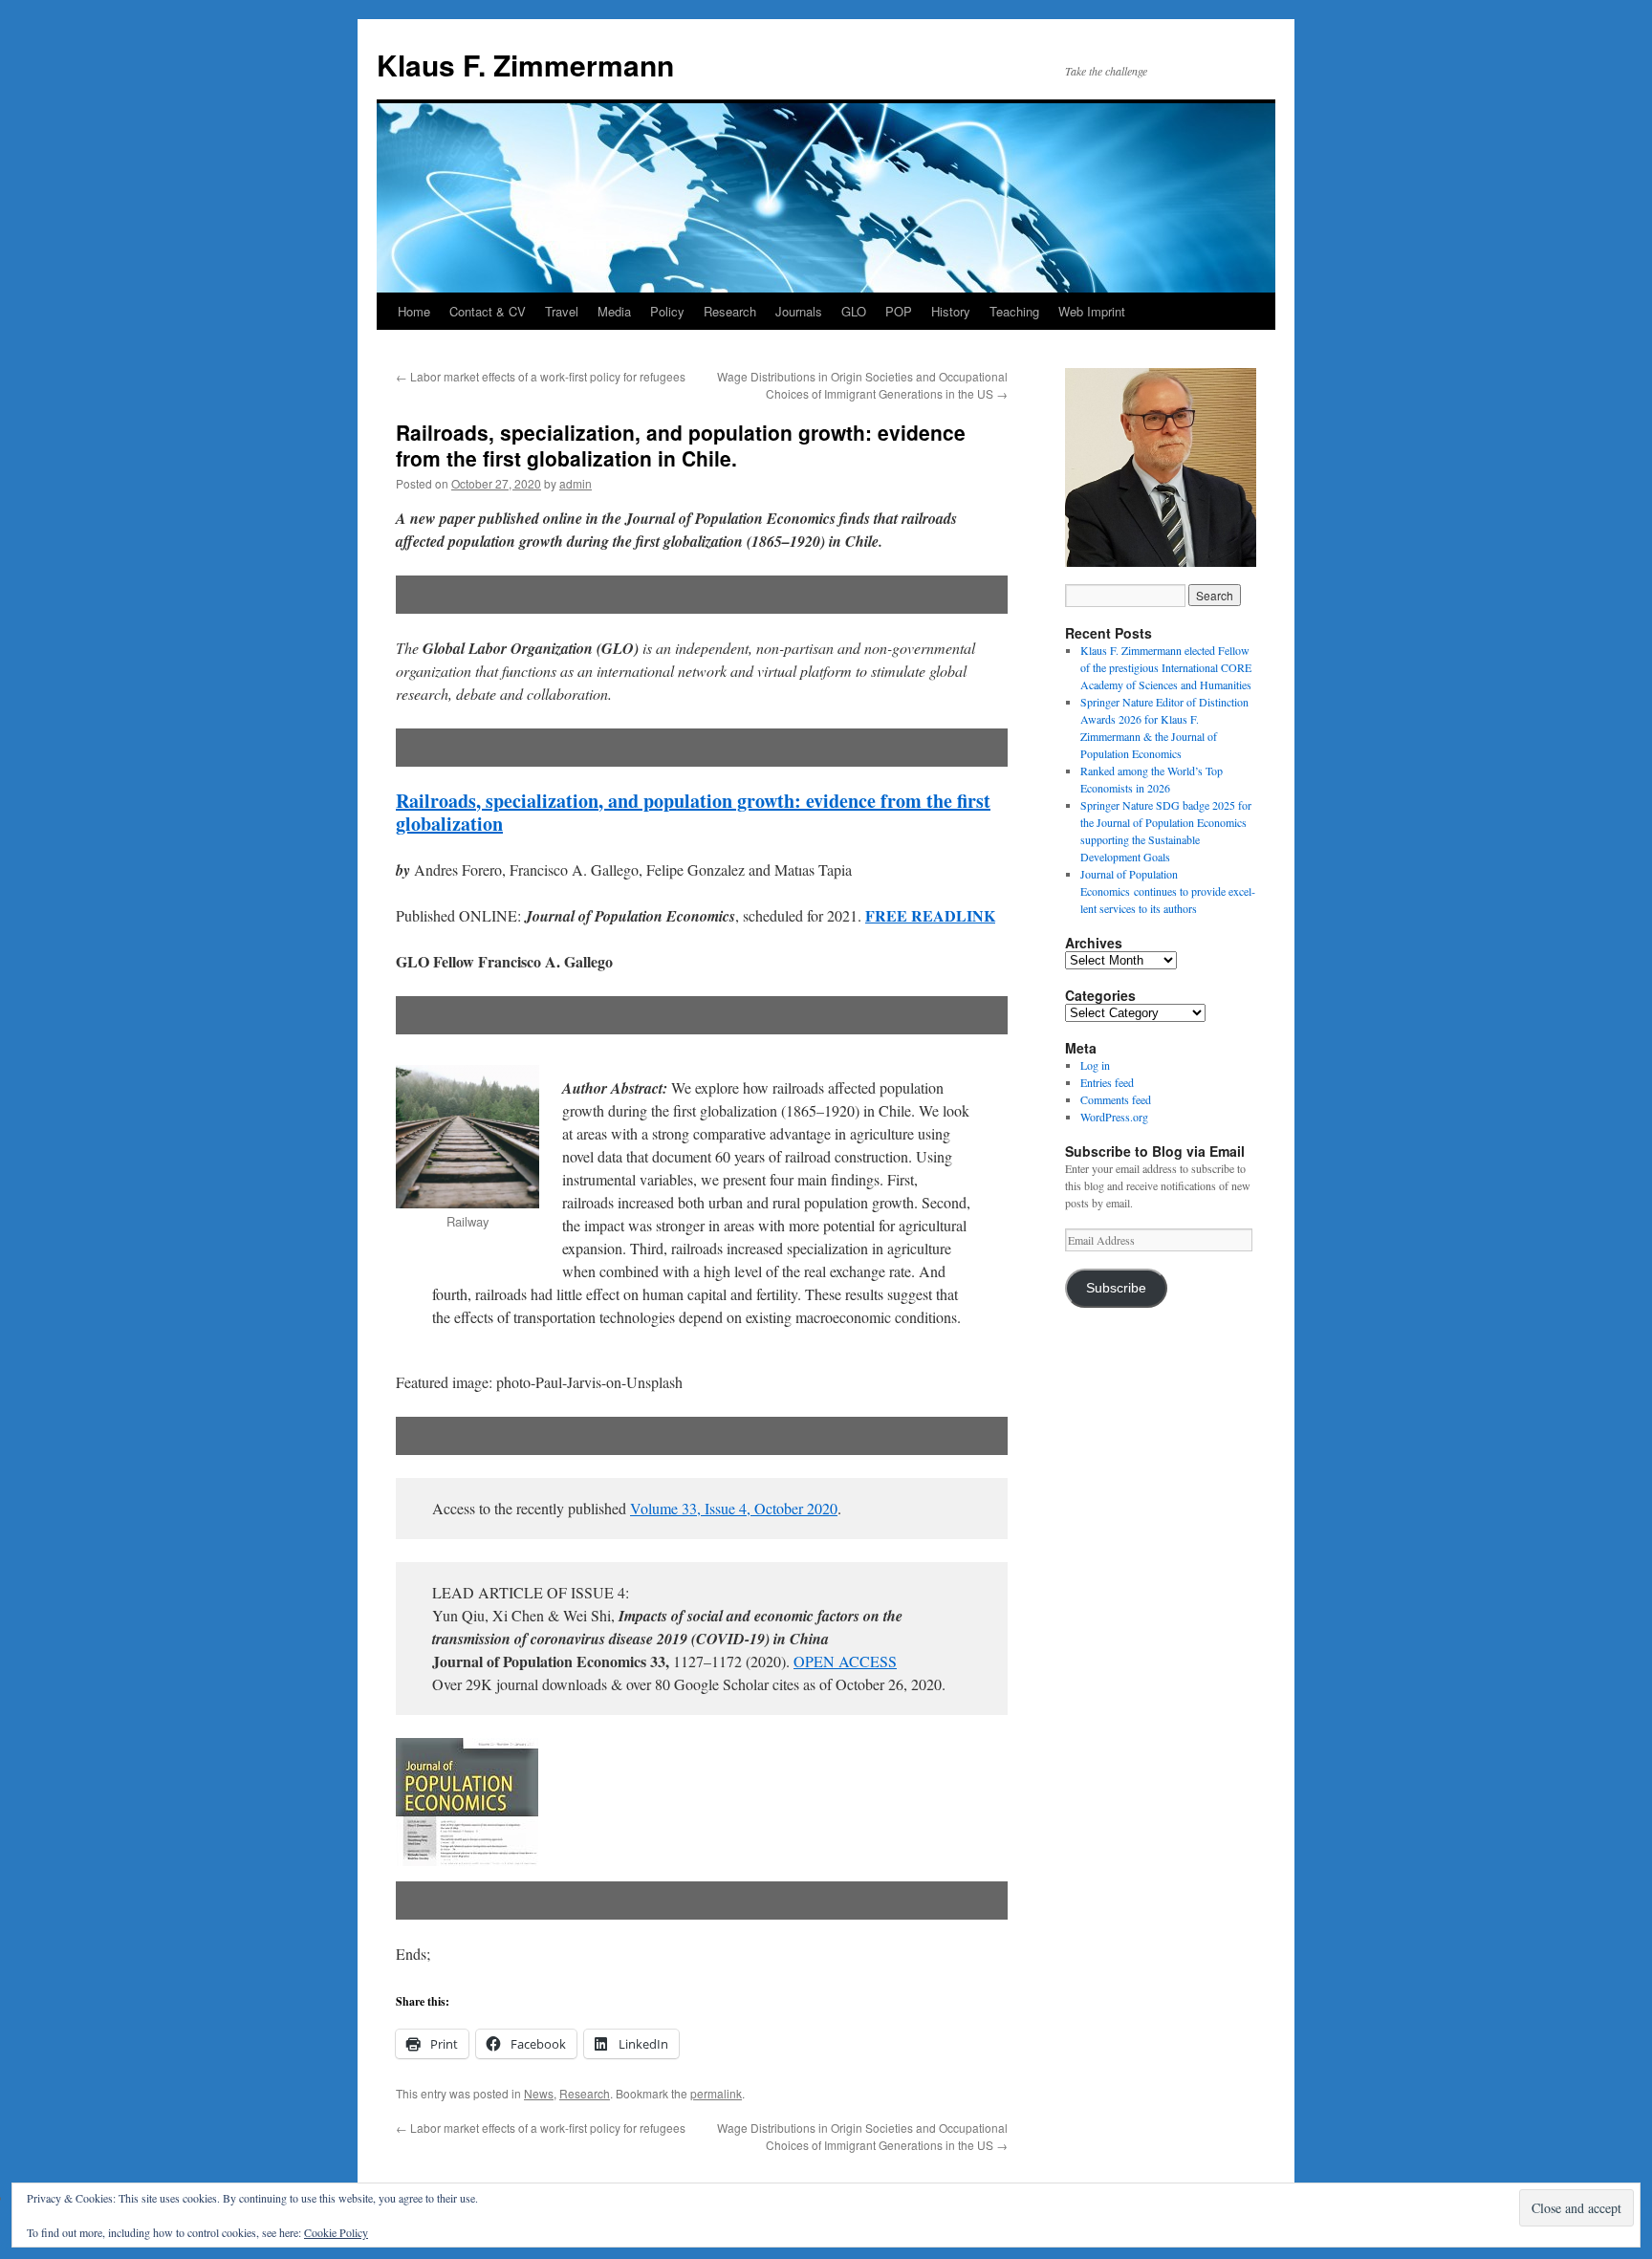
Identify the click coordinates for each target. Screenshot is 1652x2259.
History (951, 311)
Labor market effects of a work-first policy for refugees (541, 376)
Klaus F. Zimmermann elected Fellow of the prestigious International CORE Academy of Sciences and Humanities (1166, 667)
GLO (854, 311)
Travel (562, 311)
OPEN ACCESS (845, 1661)
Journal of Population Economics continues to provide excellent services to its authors (1168, 891)
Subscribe (1116, 1288)
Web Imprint (1092, 311)
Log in (1095, 1065)
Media (614, 311)
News (539, 2093)
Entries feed (1107, 1082)
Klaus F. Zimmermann (525, 65)
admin (576, 483)
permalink (716, 2093)
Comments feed (1116, 1099)
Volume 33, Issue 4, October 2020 (734, 1508)
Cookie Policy (336, 2232)
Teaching (1014, 311)
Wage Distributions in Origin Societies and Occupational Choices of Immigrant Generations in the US (862, 385)
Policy (667, 311)
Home (414, 311)
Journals (799, 311)
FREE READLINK (930, 915)
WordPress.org (1114, 1117)
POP (899, 311)
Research (730, 311)
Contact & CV (488, 311)
